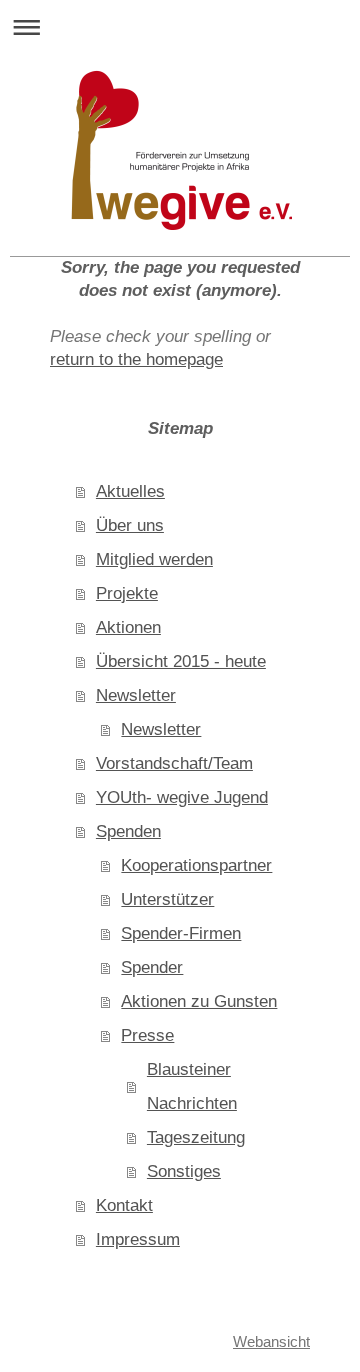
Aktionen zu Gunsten (199, 1001)
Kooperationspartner (196, 865)
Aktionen (128, 627)
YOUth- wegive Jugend (182, 797)
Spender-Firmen (181, 933)
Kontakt (124, 1205)
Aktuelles (130, 491)
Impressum (138, 1239)
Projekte (127, 593)
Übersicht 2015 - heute (181, 661)
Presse (147, 1035)
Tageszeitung (196, 1137)
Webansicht (271, 1341)
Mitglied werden (154, 559)
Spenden (128, 831)
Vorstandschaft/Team (174, 763)
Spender (152, 967)
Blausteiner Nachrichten (192, 1086)
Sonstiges (184, 1171)
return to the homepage (136, 359)
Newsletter (136, 695)
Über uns (130, 525)
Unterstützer (167, 899)
